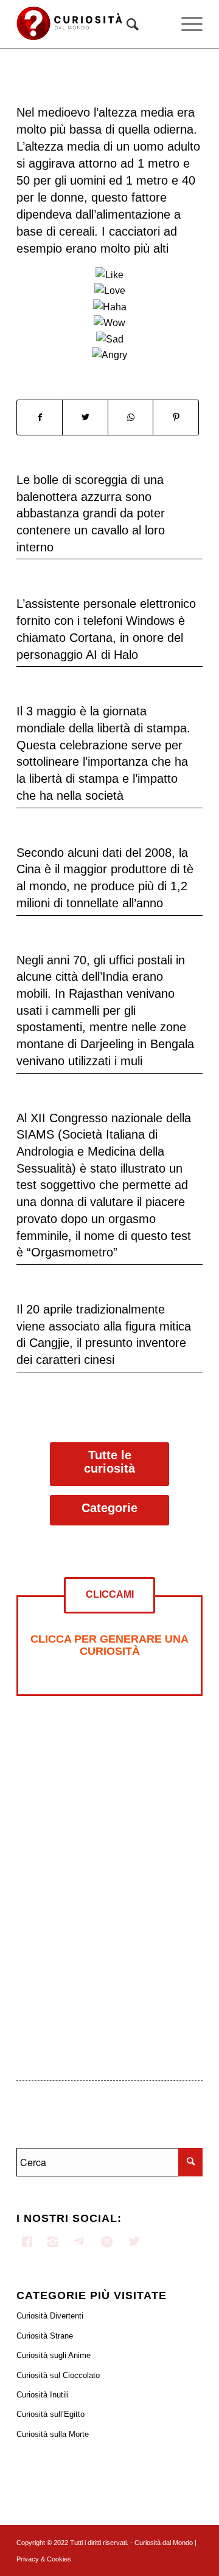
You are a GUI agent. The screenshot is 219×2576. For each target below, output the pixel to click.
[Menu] (186, 24)
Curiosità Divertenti (50, 2316)
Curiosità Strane (45, 2336)
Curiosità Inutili (43, 2395)
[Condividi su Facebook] (40, 417)
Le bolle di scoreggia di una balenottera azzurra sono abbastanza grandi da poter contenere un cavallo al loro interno (91, 513)
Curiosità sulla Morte (53, 2434)
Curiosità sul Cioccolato (58, 2375)
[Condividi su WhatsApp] (130, 417)
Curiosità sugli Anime (54, 2355)
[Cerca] (127, 24)
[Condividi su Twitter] (85, 417)
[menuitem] (127, 24)
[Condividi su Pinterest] (176, 417)
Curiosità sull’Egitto (50, 2414)
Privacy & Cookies (44, 2559)
